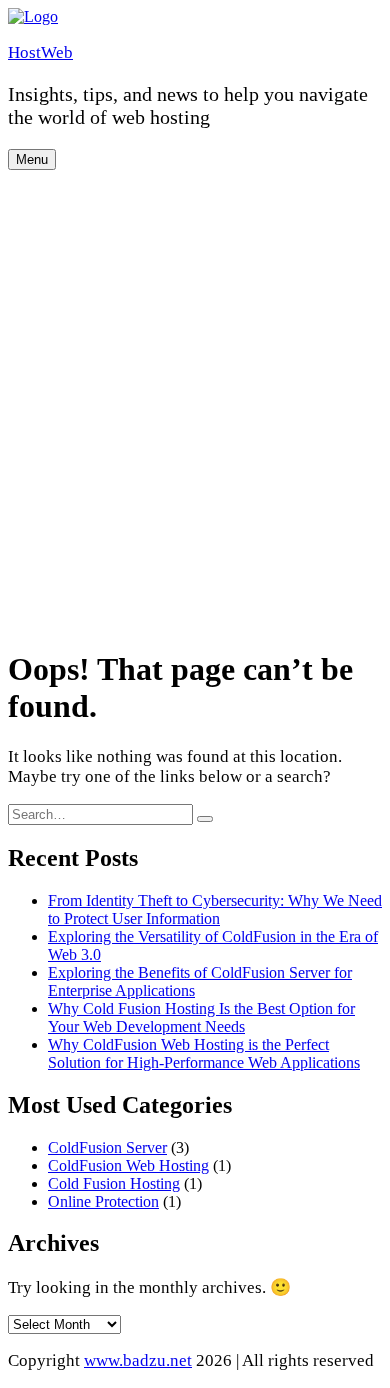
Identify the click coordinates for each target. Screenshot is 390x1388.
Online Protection (103, 1201)
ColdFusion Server (107, 1147)
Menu (32, 159)
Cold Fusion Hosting (114, 1183)
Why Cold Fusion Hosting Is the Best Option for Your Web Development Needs (201, 1017)
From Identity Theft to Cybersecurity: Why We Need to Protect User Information (215, 909)
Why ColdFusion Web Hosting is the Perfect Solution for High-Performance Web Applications (204, 1053)
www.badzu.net (138, 1360)
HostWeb (40, 52)
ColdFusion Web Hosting (128, 1165)
